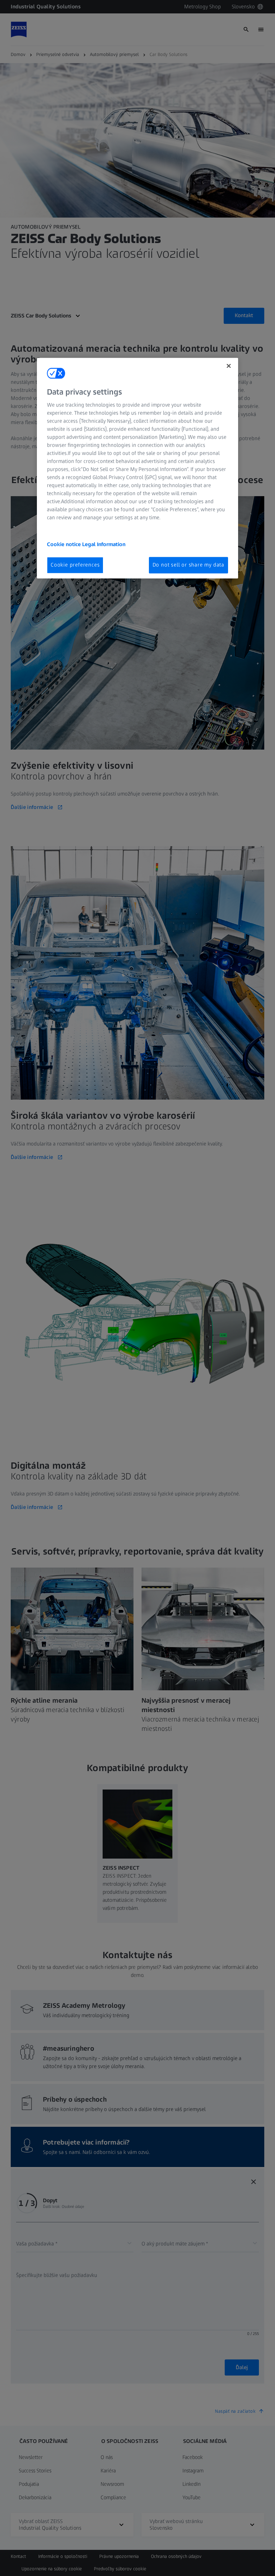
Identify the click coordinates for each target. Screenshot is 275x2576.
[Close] (229, 366)
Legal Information (104, 545)
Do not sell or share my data (188, 565)
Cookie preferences (75, 565)
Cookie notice (65, 545)
